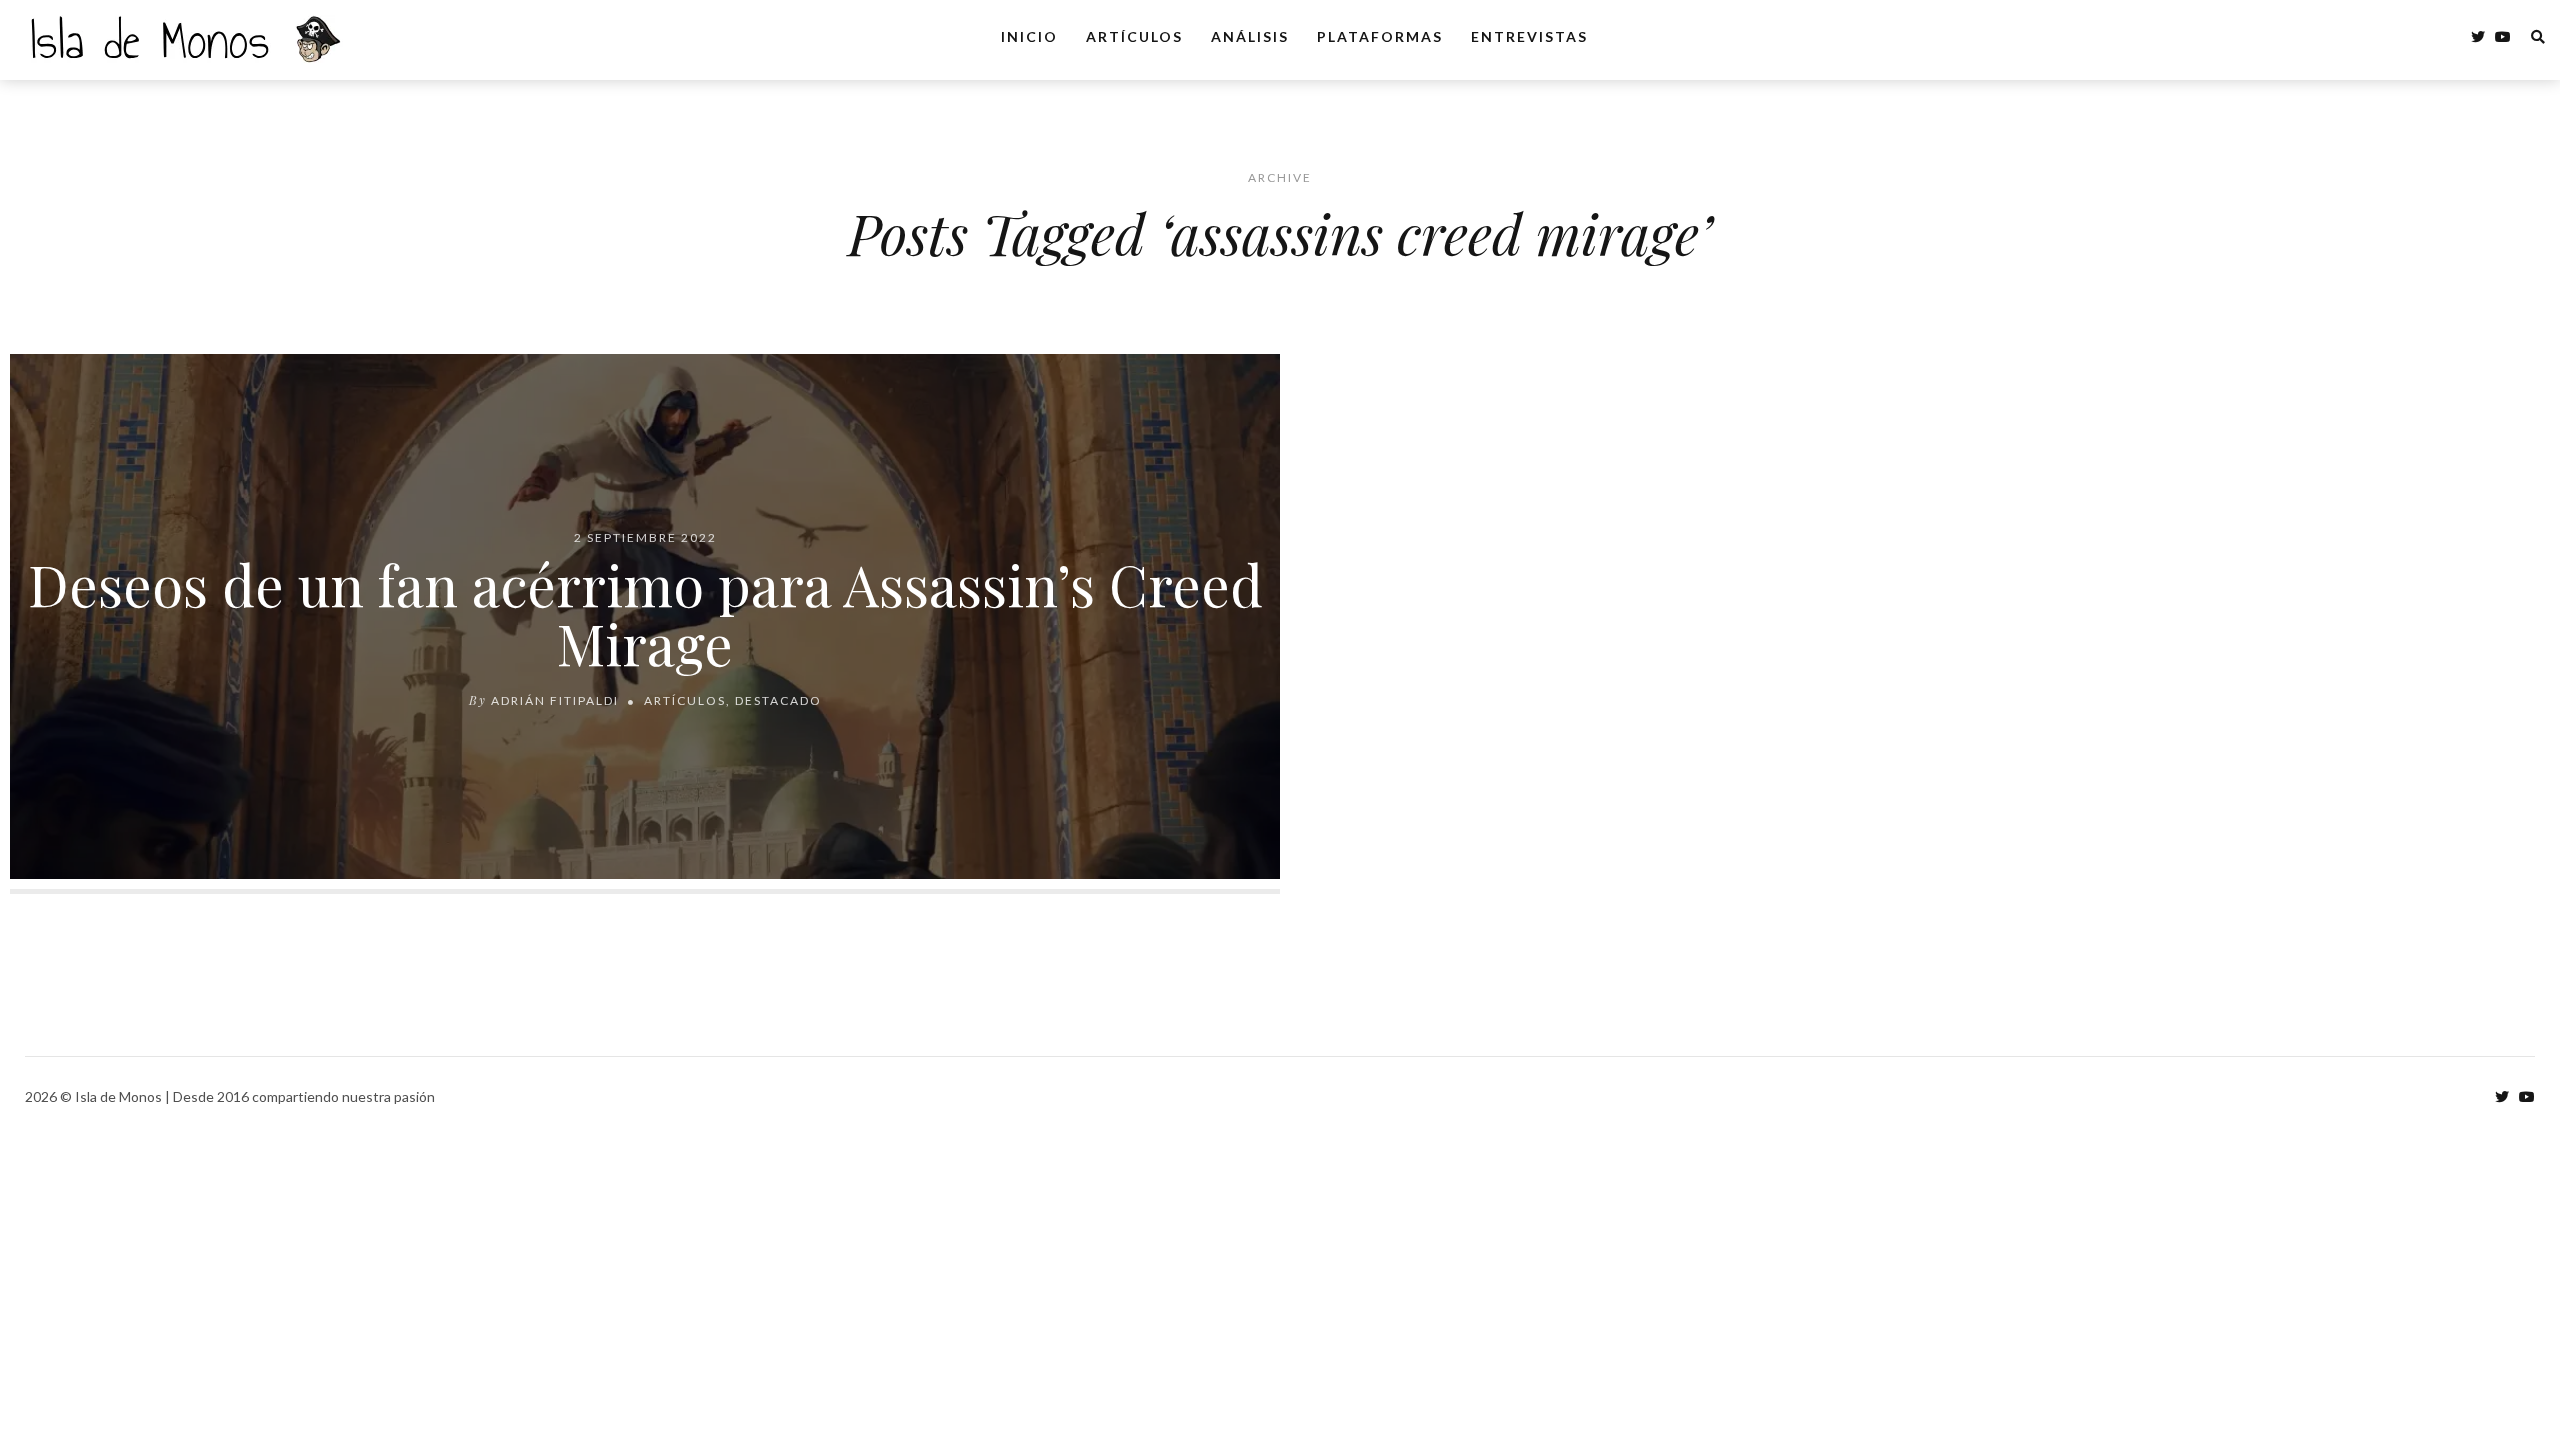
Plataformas (1380, 36)
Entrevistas (1529, 36)
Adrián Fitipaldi (555, 700)
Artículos (1134, 36)
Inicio (1029, 36)
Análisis (1250, 36)
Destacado (778, 700)
